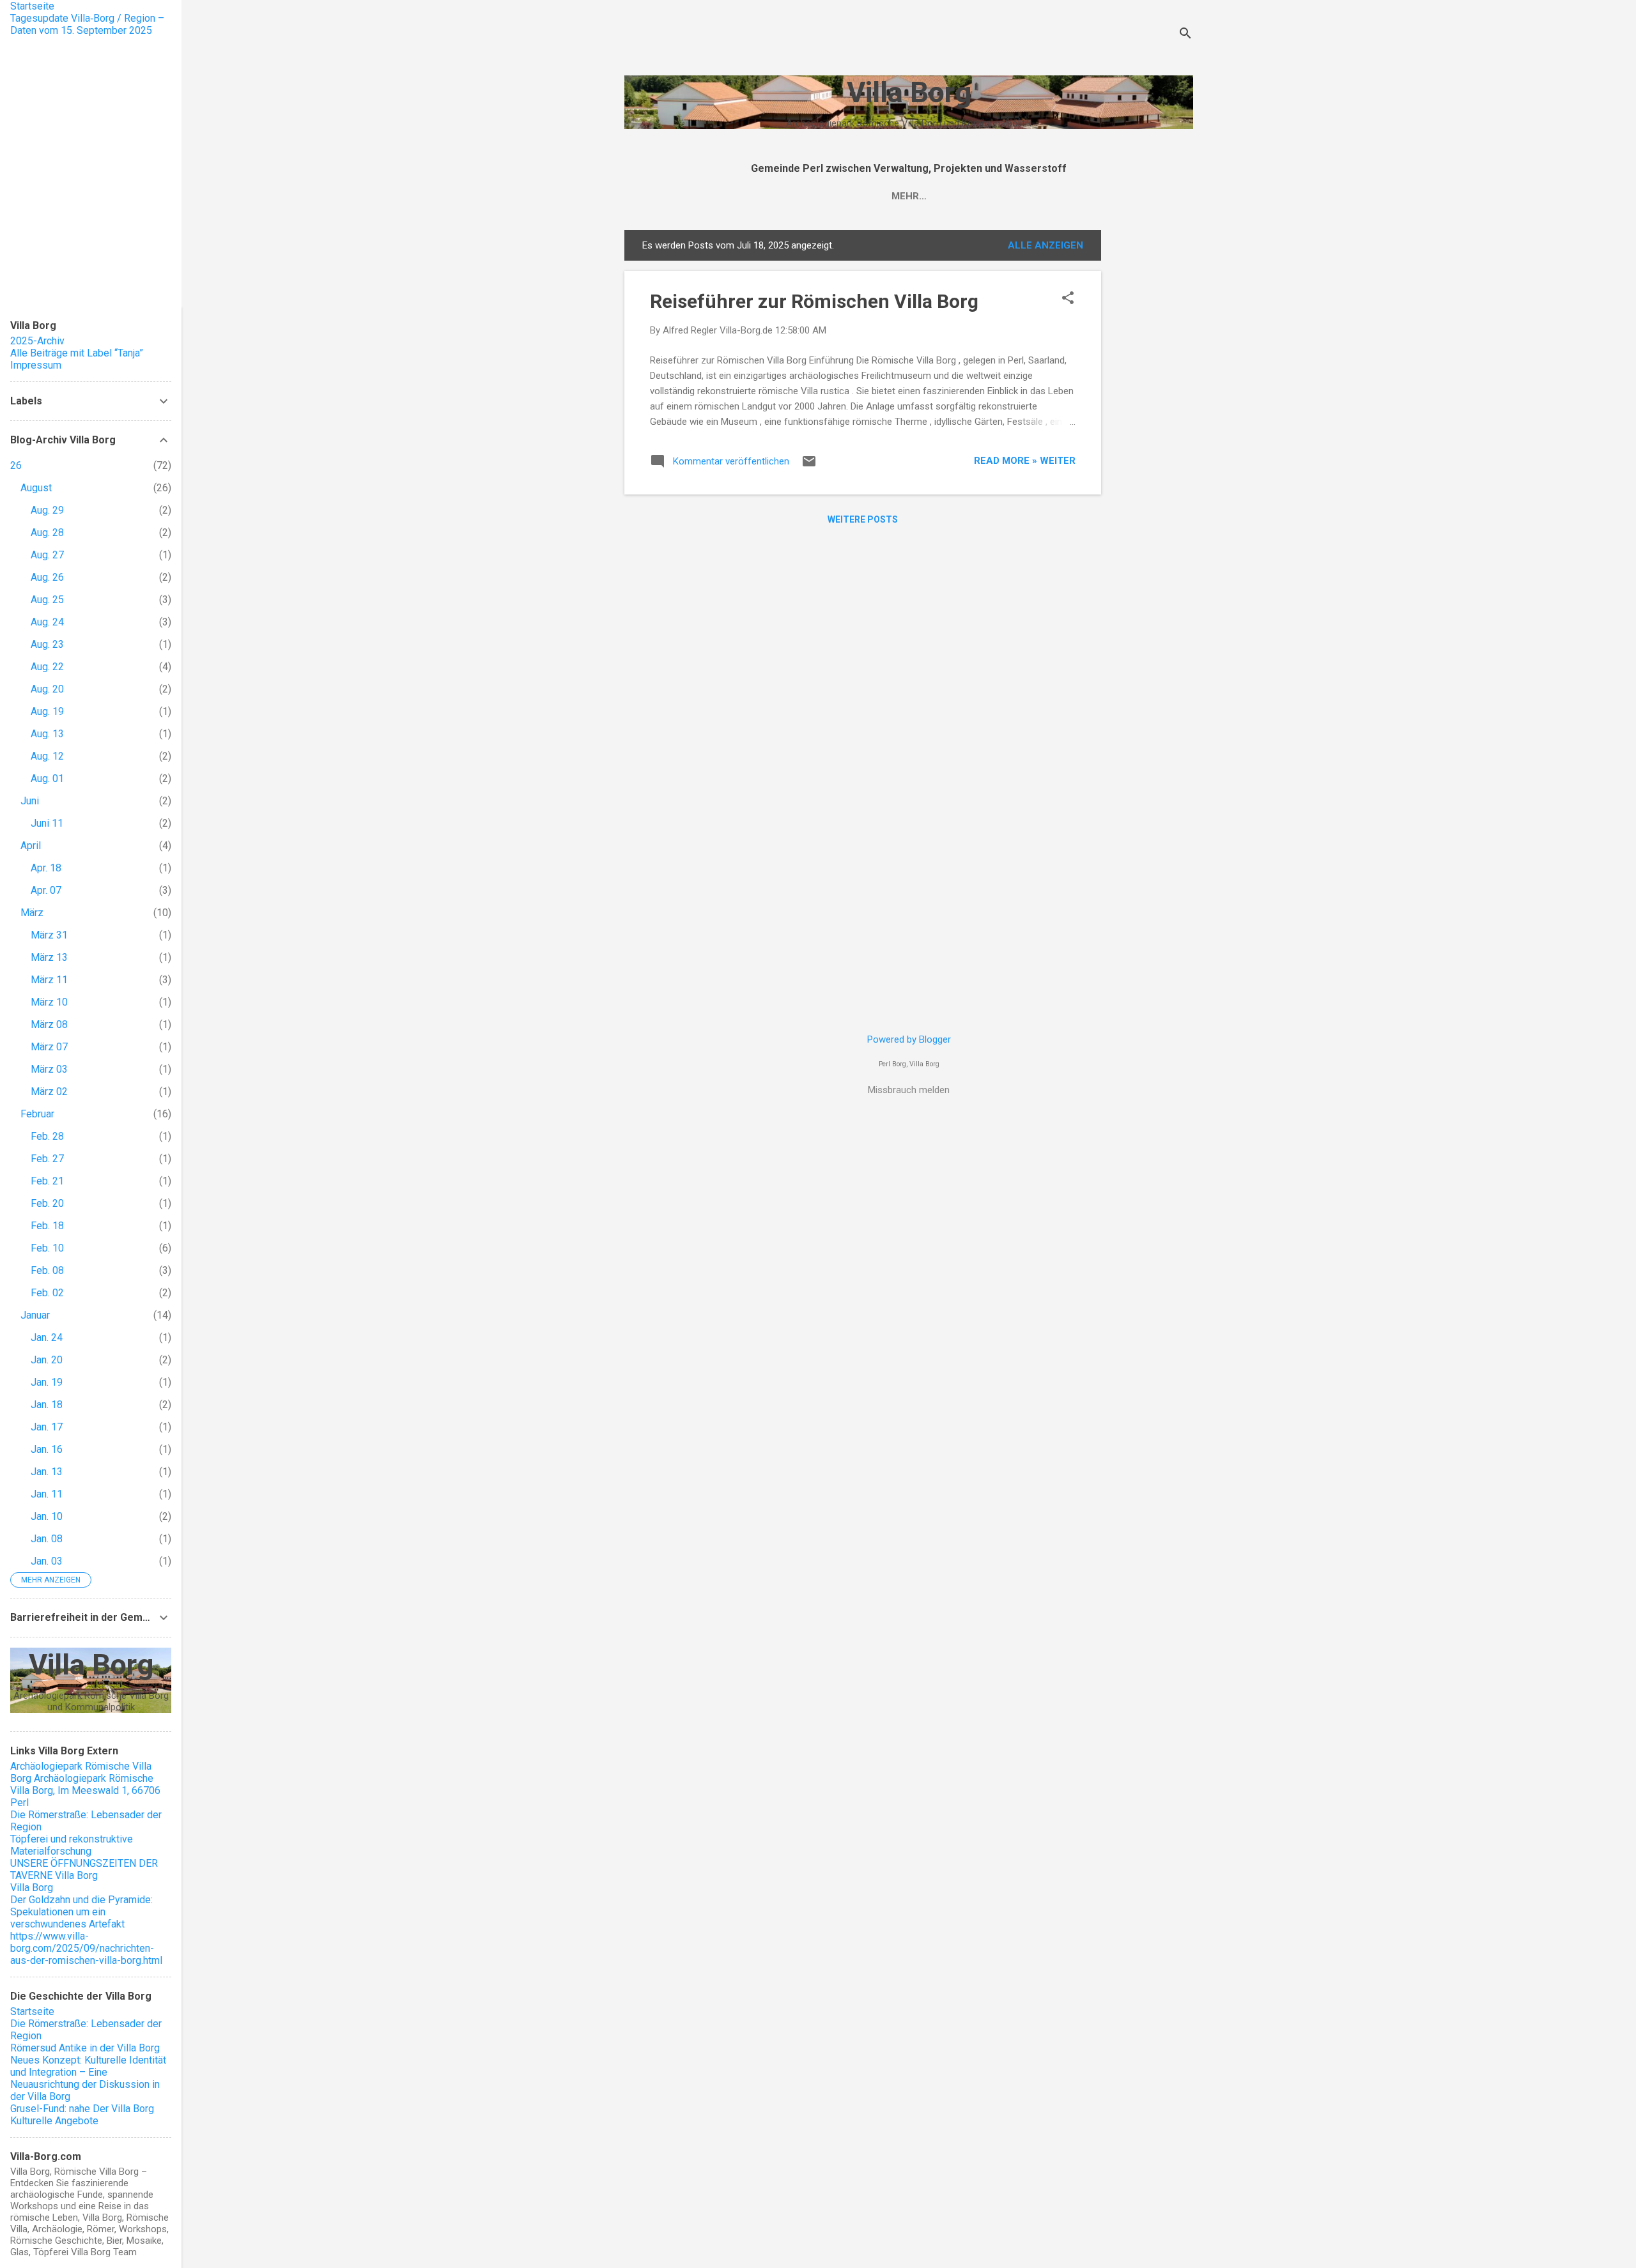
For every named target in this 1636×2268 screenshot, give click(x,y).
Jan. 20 (47, 1360)
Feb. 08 (47, 1270)
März (32, 913)
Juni (30, 801)
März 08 (49, 1024)
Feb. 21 (47, 1181)
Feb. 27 (47, 1159)
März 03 (49, 1069)
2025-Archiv (37, 341)
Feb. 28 (47, 1136)
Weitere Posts (863, 519)
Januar (35, 1315)
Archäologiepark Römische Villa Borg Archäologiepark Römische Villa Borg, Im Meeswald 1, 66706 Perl (85, 1784)
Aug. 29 (47, 510)
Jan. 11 (47, 1494)
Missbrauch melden (909, 1090)
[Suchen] (1185, 35)
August (36, 488)
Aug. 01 (47, 778)
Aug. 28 (47, 533)
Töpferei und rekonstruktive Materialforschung (72, 1845)
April (31, 846)
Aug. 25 (47, 600)
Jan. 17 (47, 1427)
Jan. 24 (47, 1337)
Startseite (32, 6)
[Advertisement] (1152, 422)
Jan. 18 (47, 1405)
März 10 (49, 1002)
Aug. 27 (47, 555)
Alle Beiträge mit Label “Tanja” (77, 353)
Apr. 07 (46, 890)
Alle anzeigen (1046, 245)
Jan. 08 (47, 1539)
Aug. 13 (47, 734)
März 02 (49, 1092)
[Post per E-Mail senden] (809, 466)
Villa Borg (909, 92)
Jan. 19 (47, 1382)
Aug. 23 (47, 644)
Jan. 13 (47, 1472)
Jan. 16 (47, 1449)
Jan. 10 (47, 1516)
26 (16, 465)
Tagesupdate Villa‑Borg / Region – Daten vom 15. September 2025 (87, 24)
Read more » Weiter (1025, 461)
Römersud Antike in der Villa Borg (85, 2048)
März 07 (49, 1047)
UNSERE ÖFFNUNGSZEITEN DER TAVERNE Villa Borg (84, 1869)
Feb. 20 (47, 1203)
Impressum (36, 365)
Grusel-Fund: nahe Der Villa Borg (82, 2109)
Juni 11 (47, 823)
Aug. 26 (47, 577)
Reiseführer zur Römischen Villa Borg (814, 301)
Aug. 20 (47, 689)
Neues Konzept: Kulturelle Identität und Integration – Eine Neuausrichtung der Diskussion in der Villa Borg (88, 2078)
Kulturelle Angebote (54, 2121)
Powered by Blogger (909, 1039)
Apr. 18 (46, 868)
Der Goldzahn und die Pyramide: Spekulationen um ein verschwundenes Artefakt (81, 1912)
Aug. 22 (47, 667)
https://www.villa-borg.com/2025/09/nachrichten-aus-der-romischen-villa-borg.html (86, 1948)
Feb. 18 (47, 1226)
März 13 (49, 957)
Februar (37, 1114)
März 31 (49, 935)
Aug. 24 (47, 622)
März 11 (49, 980)
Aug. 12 (47, 756)
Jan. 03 (47, 1561)
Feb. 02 (47, 1293)
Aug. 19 (47, 711)
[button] (1068, 299)
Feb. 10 (47, 1248)
